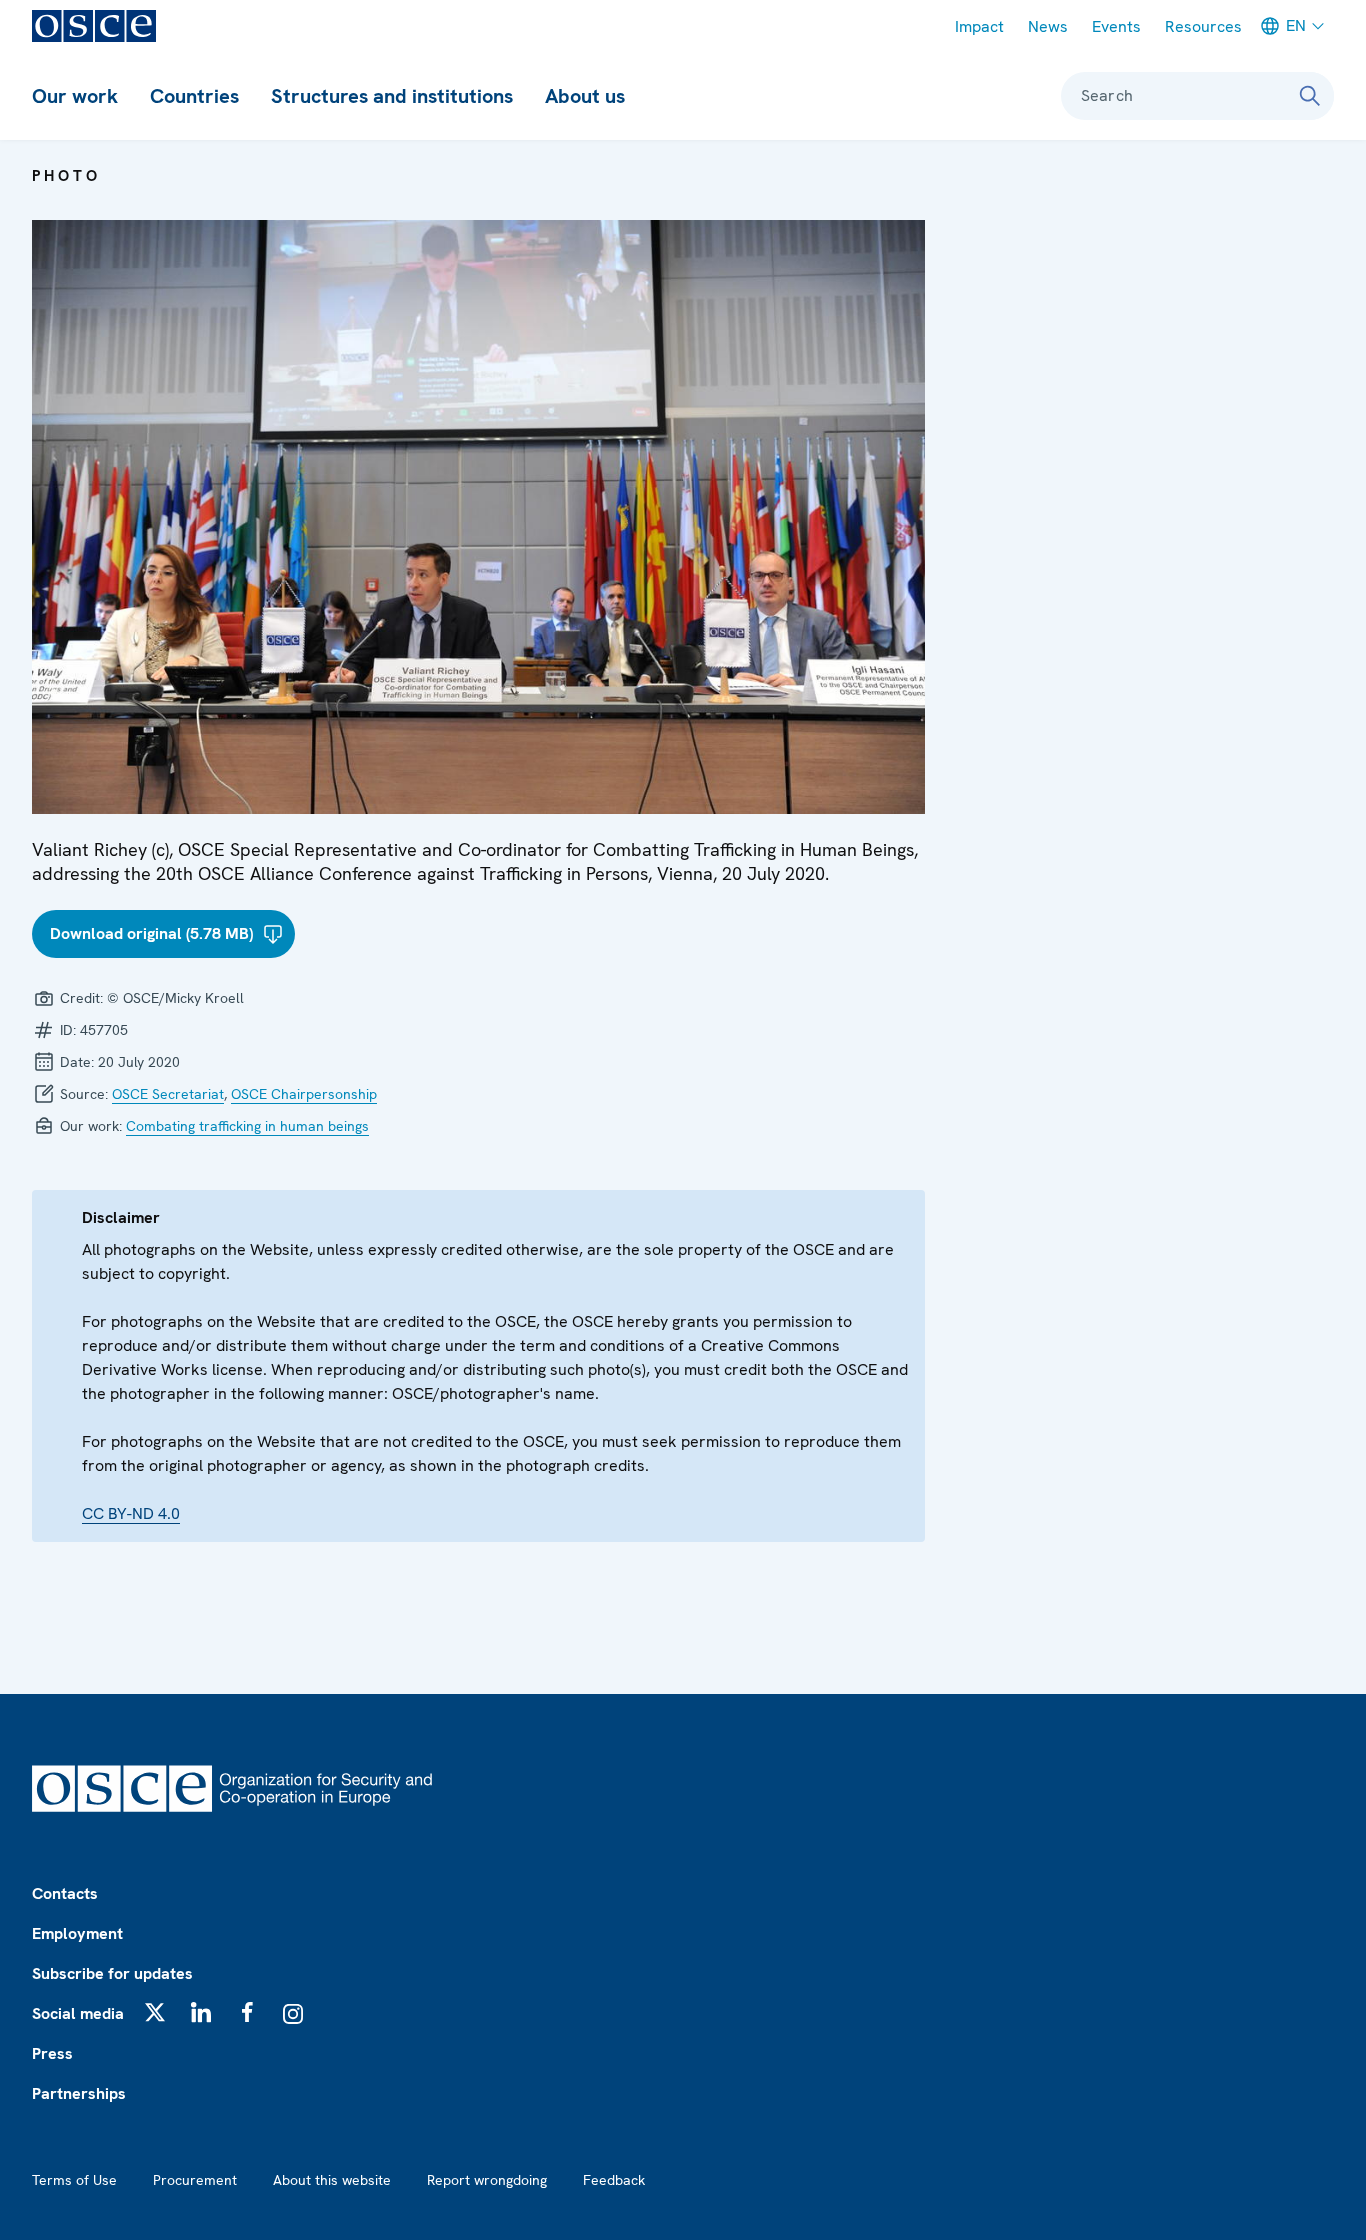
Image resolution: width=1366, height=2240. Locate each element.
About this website (332, 2180)
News (1048, 26)
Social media (78, 2013)
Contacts (65, 1893)
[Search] (1310, 96)
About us (585, 96)
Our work (75, 96)
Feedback (614, 2180)
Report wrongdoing (487, 2180)
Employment (77, 1933)
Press (52, 2053)
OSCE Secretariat (168, 1094)
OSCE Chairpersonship (304, 1094)
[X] (155, 2012)
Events (1116, 26)
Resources (1203, 26)
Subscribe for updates (112, 1973)
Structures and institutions (392, 96)
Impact (979, 26)
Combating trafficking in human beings (247, 1126)
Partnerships (79, 2093)
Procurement (195, 2180)
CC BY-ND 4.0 (131, 1513)
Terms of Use (74, 2180)
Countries (194, 96)
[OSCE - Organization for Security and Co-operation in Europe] (94, 26)
